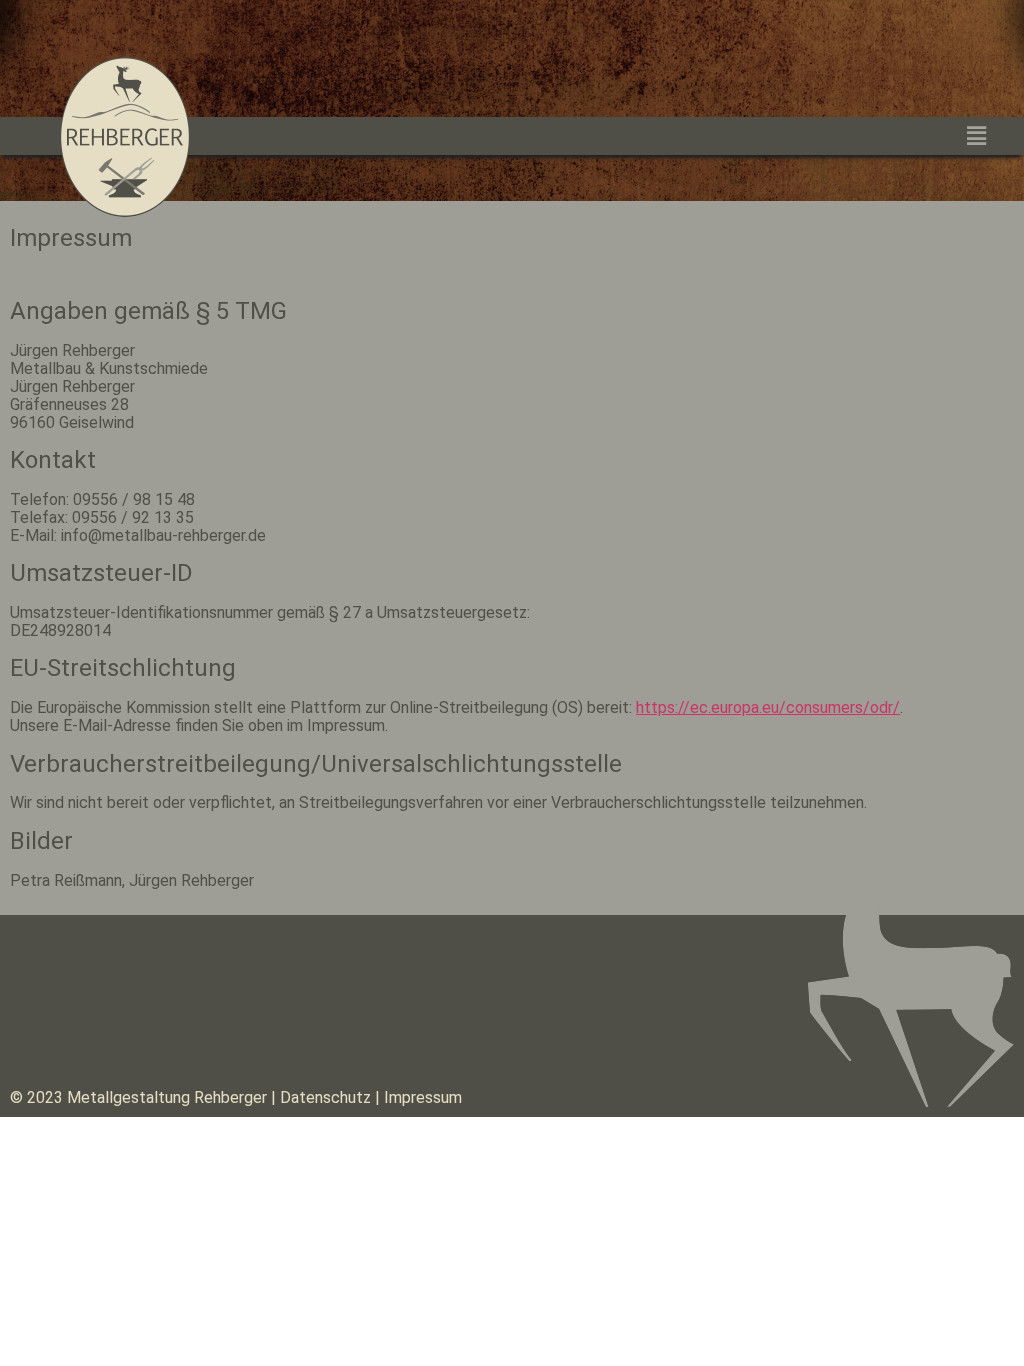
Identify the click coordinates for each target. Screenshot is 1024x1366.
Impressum (423, 1097)
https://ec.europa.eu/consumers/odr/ (768, 707)
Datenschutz (323, 1097)
